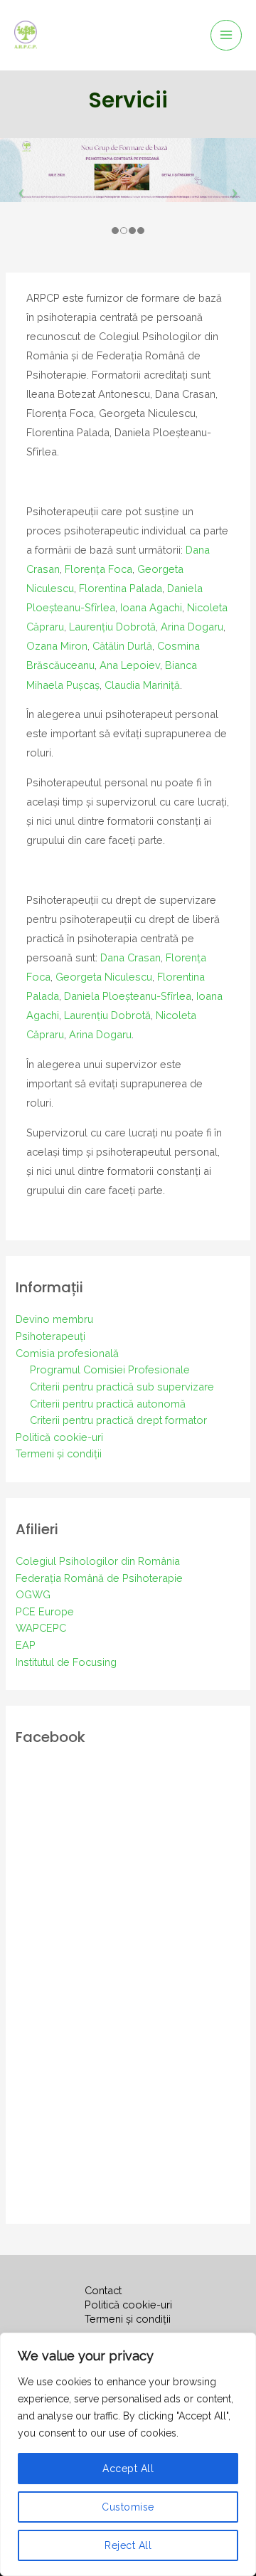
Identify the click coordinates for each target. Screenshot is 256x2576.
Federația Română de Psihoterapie (99, 1578)
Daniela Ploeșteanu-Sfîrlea (128, 996)
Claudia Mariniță (142, 685)
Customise (128, 2507)
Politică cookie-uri (59, 1437)
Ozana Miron (57, 646)
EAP (26, 1645)
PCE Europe (45, 1611)
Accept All (128, 2469)
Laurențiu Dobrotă (112, 627)
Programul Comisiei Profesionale (110, 1369)
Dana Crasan (130, 957)
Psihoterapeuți (50, 1336)
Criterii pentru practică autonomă (108, 1404)
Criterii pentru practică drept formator (118, 1420)
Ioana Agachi (151, 607)
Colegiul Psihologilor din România (98, 1561)
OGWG (33, 1594)
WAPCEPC (41, 1628)
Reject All (128, 2545)
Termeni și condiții (59, 1453)
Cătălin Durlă (122, 646)
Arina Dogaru (192, 627)
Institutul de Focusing (66, 1662)
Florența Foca (98, 569)
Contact (103, 2290)
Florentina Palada (121, 588)
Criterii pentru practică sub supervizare (122, 1387)
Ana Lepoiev (130, 665)
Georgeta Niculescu (104, 977)
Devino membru (54, 1319)
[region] (128, 2454)
